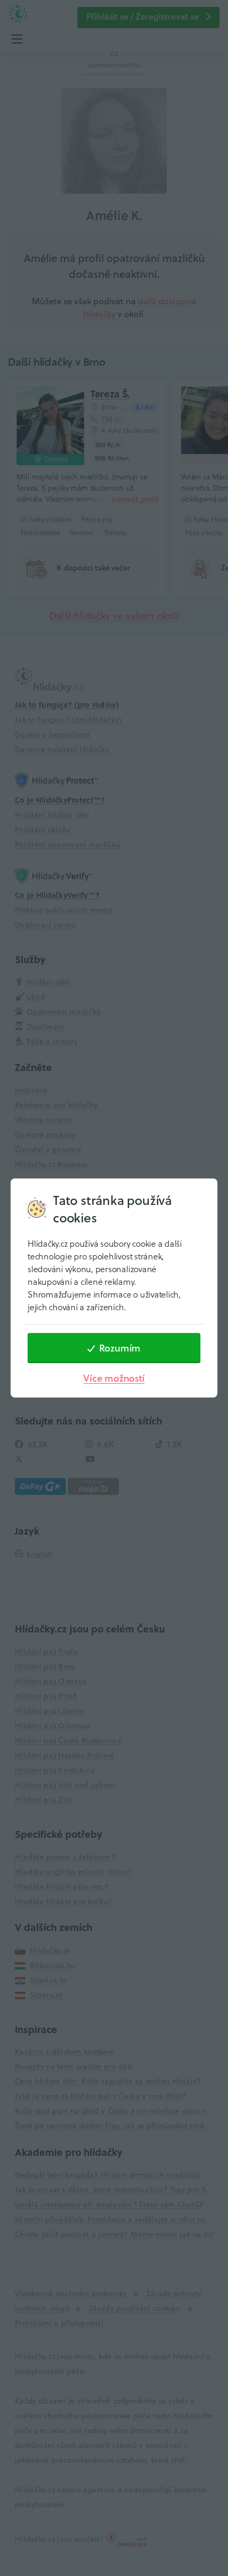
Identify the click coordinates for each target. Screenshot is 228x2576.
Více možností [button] (114, 1378)
